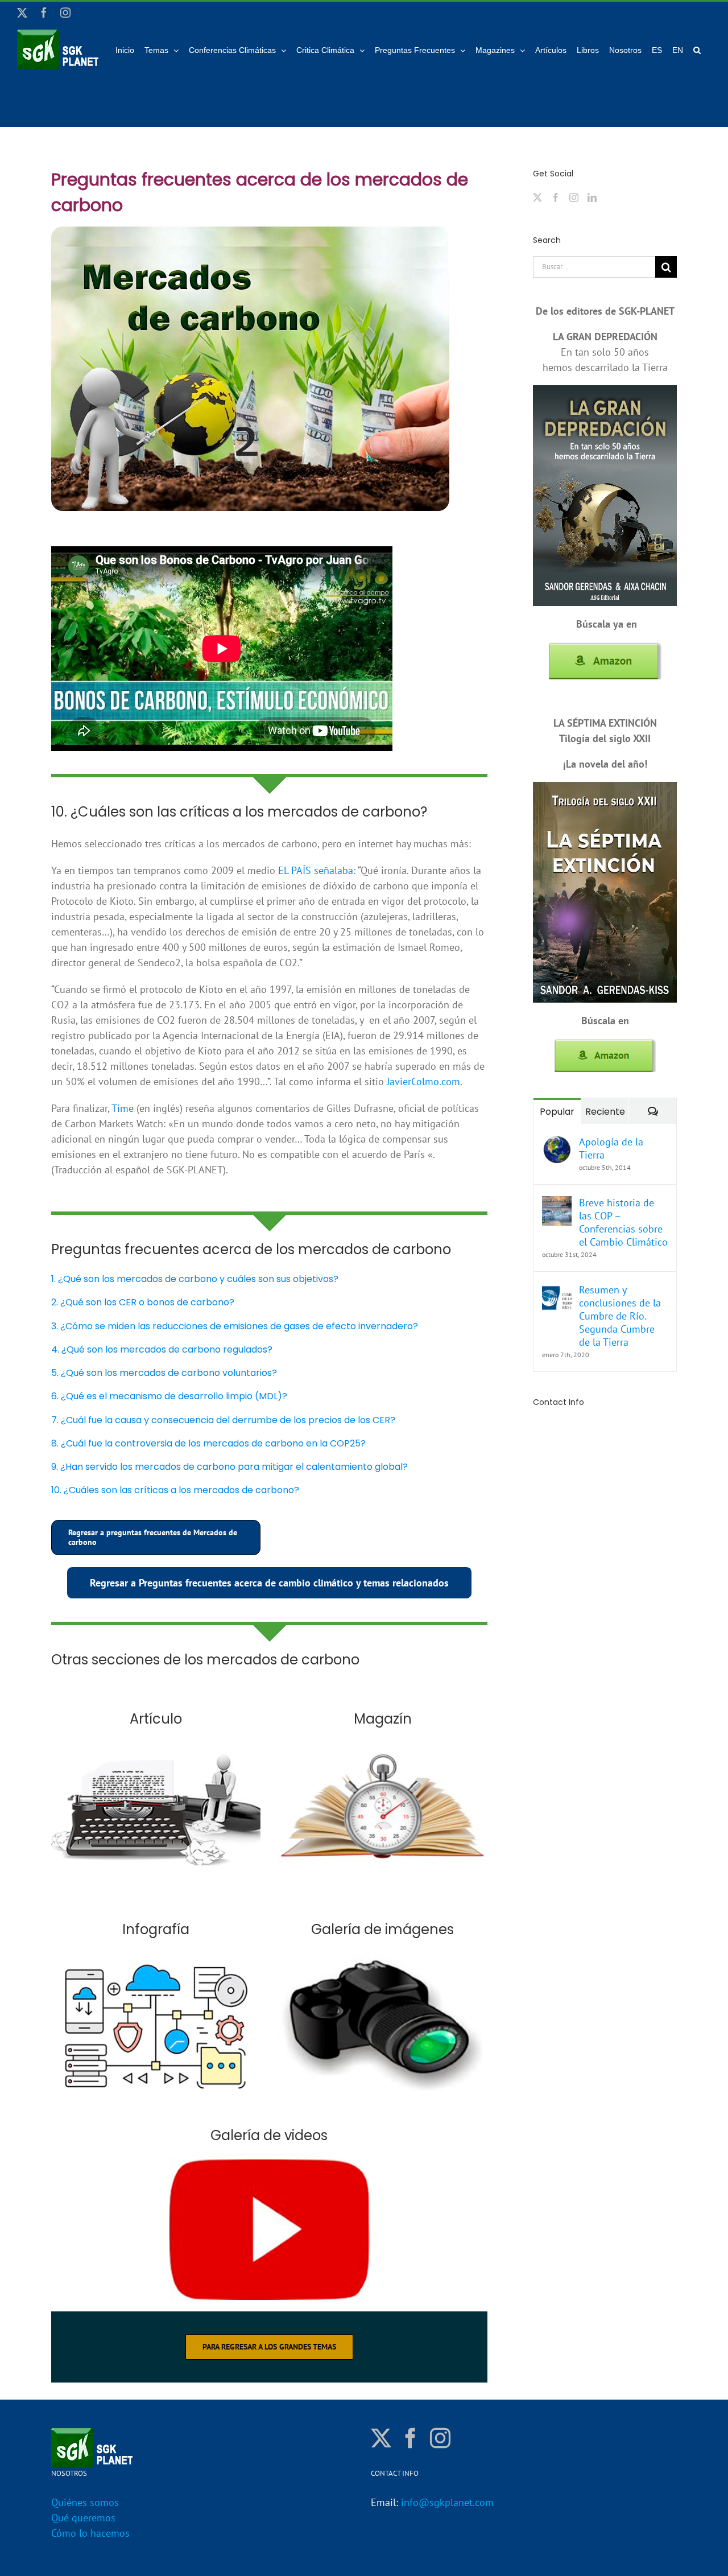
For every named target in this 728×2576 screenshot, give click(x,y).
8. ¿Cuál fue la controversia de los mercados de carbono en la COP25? (208, 1443)
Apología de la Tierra (611, 1148)
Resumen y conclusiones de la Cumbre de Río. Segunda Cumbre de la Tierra (620, 1316)
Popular (557, 1112)
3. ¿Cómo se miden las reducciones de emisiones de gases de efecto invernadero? (235, 1326)
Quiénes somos (85, 2502)
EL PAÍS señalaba (316, 870)
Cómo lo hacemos (90, 2533)
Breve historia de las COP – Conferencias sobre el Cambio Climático (623, 1222)
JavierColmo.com (423, 1081)
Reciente (605, 1112)
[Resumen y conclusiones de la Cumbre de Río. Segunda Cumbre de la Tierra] (557, 1291)
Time (123, 1108)
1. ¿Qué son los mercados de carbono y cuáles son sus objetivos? (195, 1279)
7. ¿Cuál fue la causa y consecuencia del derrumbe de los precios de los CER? (223, 1420)
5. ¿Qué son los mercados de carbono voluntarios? (164, 1373)
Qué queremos (83, 2518)
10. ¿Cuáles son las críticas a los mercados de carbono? (175, 1490)
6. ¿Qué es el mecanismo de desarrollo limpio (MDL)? (169, 1396)
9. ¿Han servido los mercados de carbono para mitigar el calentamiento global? (229, 1467)
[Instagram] (574, 197)
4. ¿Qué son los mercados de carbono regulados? (162, 1349)
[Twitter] (537, 197)
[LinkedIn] (592, 197)
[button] (697, 50)
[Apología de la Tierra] (557, 1143)
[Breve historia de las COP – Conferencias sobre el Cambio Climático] (557, 1204)
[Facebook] (556, 197)
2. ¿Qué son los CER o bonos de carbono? (143, 1302)
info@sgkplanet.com (447, 2502)
